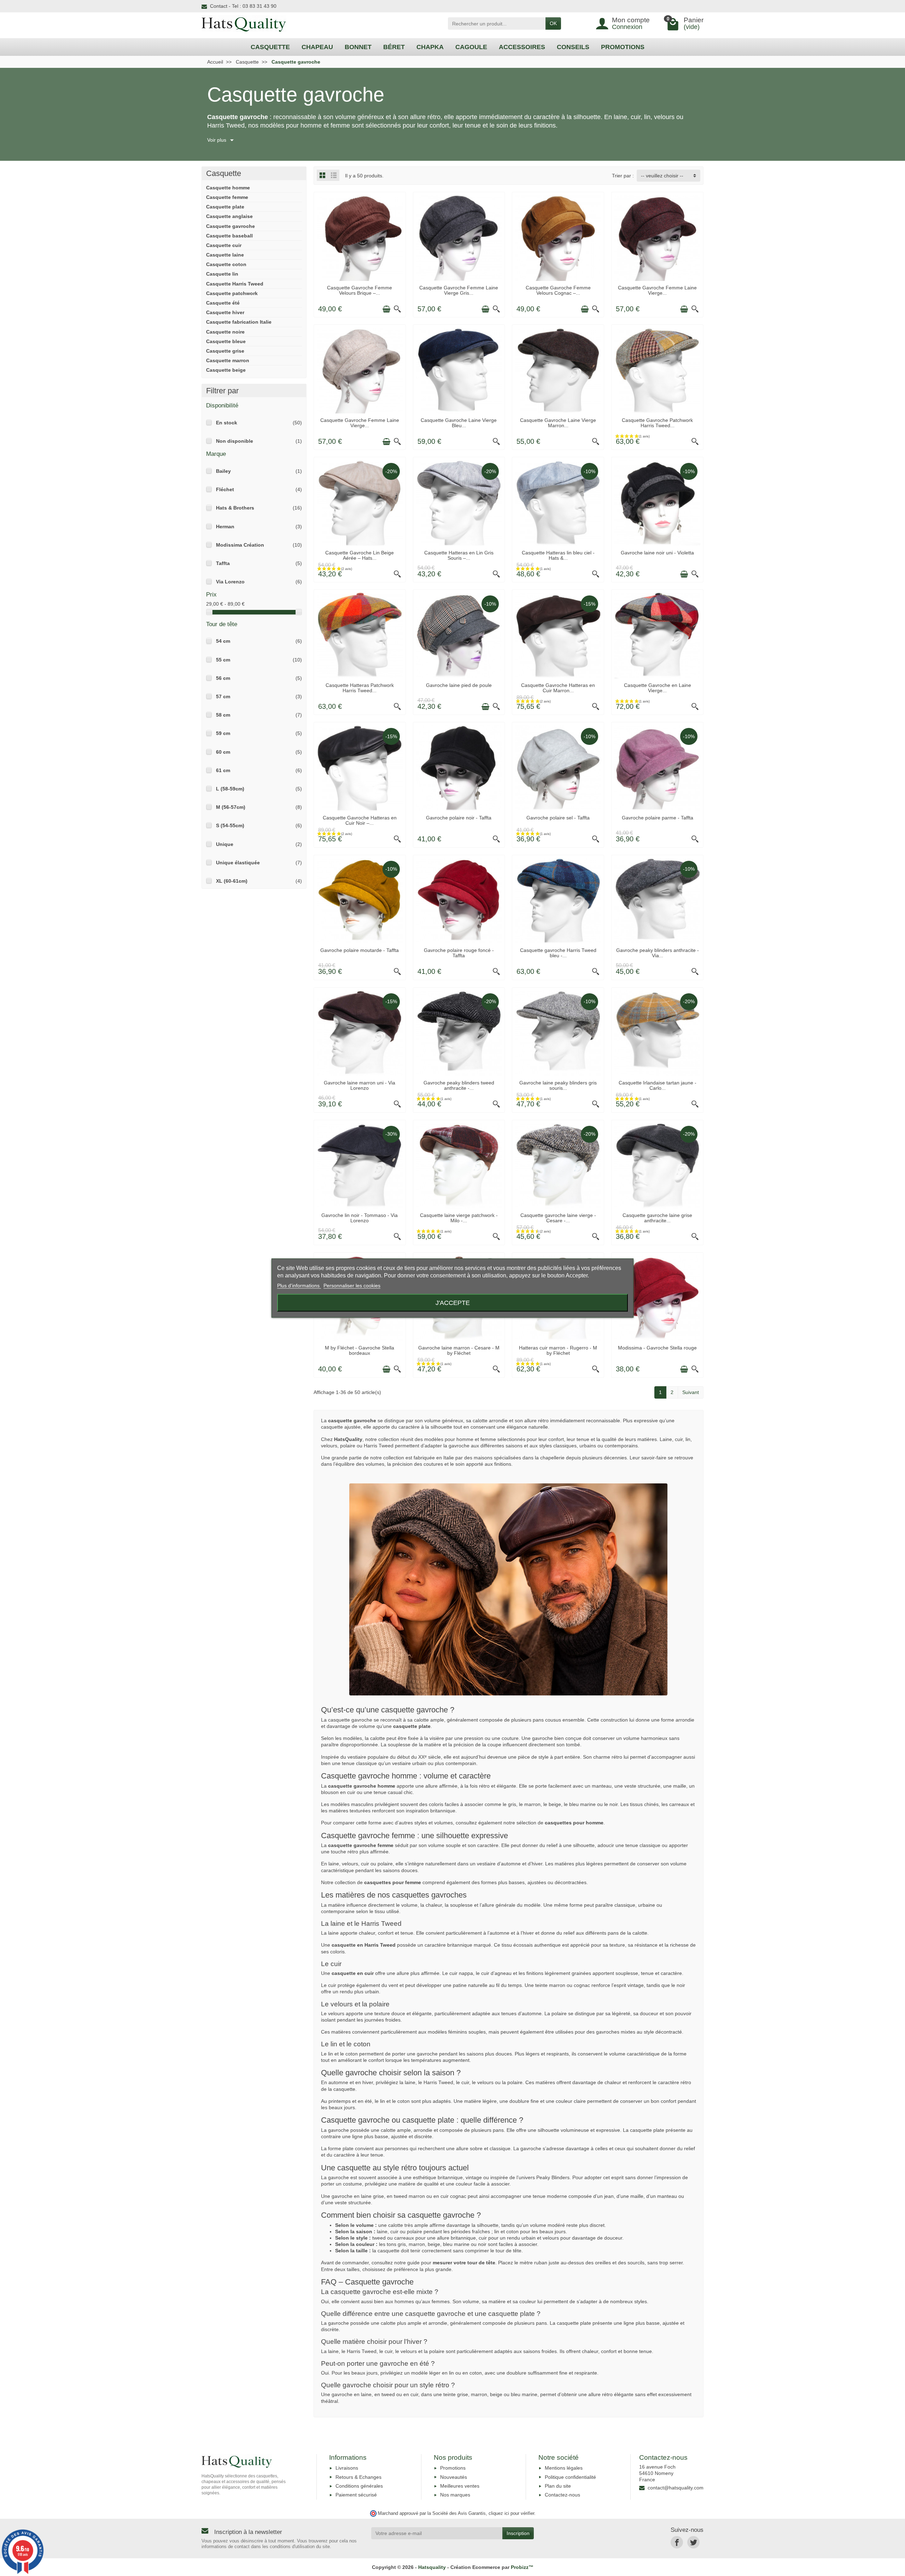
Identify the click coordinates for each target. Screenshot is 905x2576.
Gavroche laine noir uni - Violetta (657, 553)
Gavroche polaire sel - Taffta (558, 818)
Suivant (691, 1392)
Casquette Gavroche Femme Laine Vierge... (657, 290)
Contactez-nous (562, 2495)
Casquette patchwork (232, 293)
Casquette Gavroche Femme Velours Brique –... (360, 290)
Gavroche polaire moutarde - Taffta (360, 950)
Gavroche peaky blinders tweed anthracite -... (459, 1085)
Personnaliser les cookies (352, 1285)
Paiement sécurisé (356, 2495)
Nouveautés (454, 2477)
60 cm (223, 752)
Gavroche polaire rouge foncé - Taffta (459, 953)
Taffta (223, 563)
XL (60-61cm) (232, 881)
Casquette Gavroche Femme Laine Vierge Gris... (459, 290)
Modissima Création (240, 545)
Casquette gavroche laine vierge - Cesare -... (558, 1218)
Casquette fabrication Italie (239, 322)
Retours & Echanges (358, 2477)
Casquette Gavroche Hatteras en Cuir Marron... (558, 688)
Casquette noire (225, 332)
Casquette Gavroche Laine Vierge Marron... (558, 423)
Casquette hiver (225, 312)
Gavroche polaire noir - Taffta (459, 818)
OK (553, 23)
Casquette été (223, 303)
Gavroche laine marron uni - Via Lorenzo (360, 1085)
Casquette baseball (229, 236)
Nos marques (455, 2495)
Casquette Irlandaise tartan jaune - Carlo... (658, 1085)
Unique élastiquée (238, 863)
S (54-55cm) (230, 825)
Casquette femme (227, 197)
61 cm (223, 770)
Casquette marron (228, 360)
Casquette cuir (224, 245)
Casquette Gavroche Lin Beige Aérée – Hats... (360, 555)
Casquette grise (225, 351)
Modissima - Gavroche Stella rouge (657, 1348)
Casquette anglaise (229, 216)
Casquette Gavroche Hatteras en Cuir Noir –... (360, 820)
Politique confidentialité (570, 2477)
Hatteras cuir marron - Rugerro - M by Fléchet (558, 1350)
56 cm (223, 678)
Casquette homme (228, 188)
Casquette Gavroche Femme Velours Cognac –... (558, 290)
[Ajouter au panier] (386, 309)
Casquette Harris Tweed (235, 284)
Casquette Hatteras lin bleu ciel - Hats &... (558, 555)
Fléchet (225, 489)
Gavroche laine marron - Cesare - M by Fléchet (459, 1350)
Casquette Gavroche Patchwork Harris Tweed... (657, 423)
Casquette (224, 173)
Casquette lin (222, 274)
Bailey (223, 471)
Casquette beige (226, 370)
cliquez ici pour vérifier (511, 2513)
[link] (677, 2542)
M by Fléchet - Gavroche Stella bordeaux (360, 1350)
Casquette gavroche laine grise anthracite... (657, 1218)
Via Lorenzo (230, 582)
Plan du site (558, 2486)
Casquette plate (225, 207)
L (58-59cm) (230, 789)
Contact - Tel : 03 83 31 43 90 (243, 6)
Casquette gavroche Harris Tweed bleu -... (558, 953)
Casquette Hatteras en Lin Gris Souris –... (459, 555)
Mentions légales (564, 2468)
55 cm (223, 660)
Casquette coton (226, 264)
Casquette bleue (226, 341)
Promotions (453, 2468)
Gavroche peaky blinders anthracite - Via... (658, 953)
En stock (227, 423)
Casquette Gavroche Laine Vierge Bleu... (459, 423)
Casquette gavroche (230, 226)
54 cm (223, 641)
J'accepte (453, 1302)
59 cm (223, 733)
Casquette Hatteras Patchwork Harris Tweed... (360, 688)
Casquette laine (225, 255)
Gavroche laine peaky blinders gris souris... (558, 1085)
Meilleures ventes (460, 2486)
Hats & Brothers (235, 508)
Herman (225, 527)
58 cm (223, 715)
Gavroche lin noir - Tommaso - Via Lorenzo (360, 1218)
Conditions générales (359, 2486)
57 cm (223, 696)
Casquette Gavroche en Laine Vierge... (658, 688)
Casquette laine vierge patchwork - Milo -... (459, 1218)
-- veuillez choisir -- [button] (662, 176)
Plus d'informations (299, 1285)
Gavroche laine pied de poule (459, 685)
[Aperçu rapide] (397, 309)
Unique (225, 844)
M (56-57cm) (231, 807)
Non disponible (235, 441)
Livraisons (347, 2468)
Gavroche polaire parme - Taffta (658, 818)
